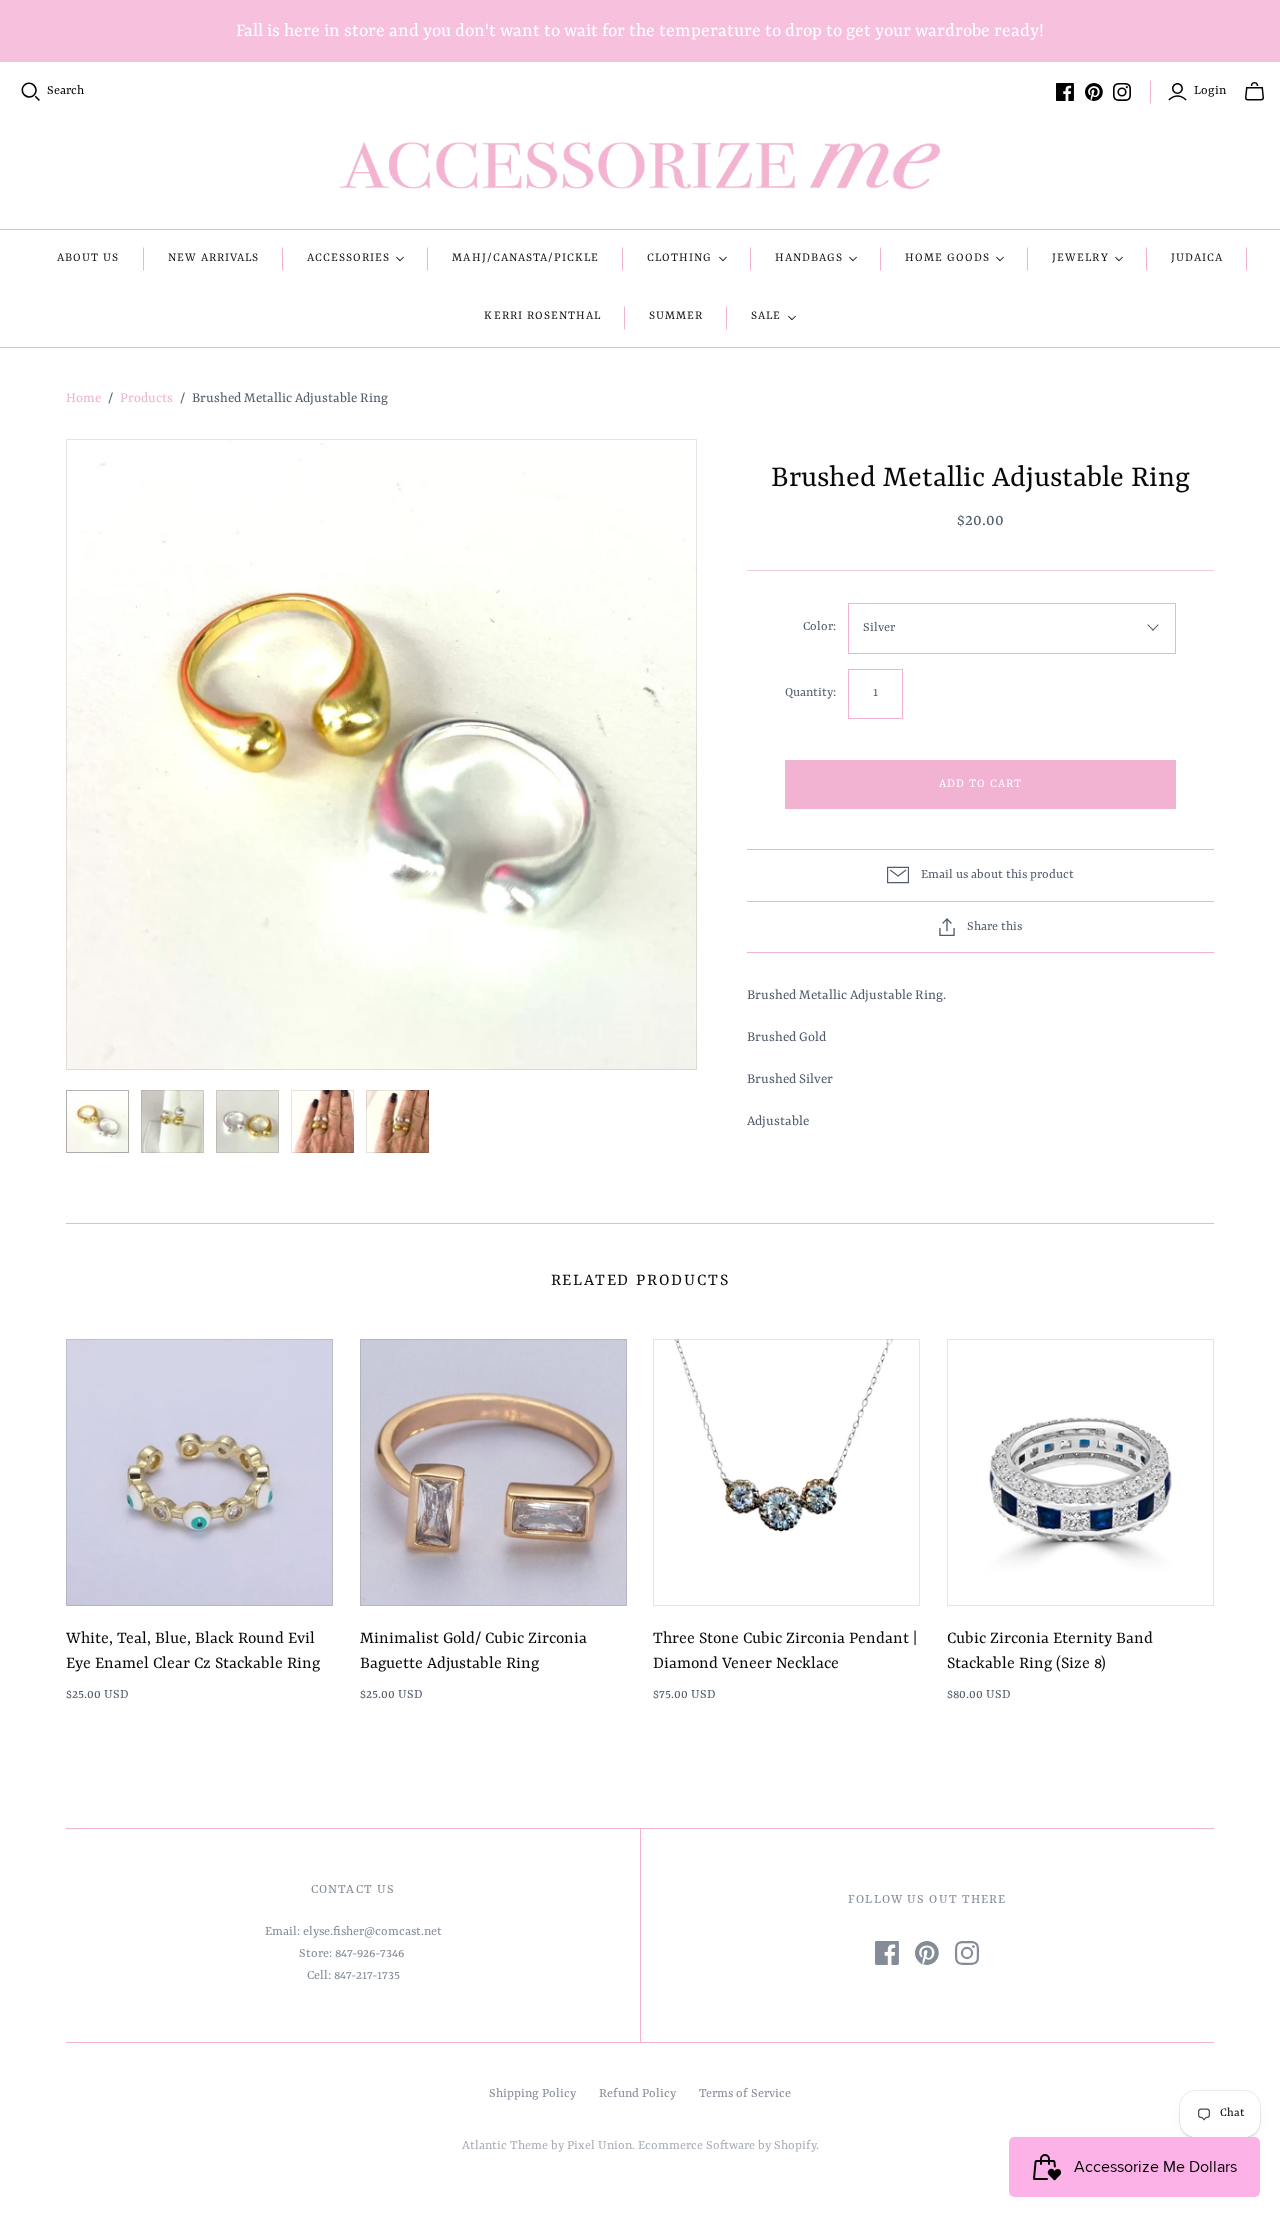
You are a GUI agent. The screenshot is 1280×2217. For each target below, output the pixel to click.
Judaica (1197, 258)
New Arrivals (213, 258)
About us (88, 258)
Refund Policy (637, 2094)
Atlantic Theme (505, 2146)
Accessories (348, 258)
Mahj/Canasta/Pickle (525, 258)
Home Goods (947, 258)
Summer (676, 316)
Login (1210, 91)
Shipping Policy (532, 2094)
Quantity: (810, 693)
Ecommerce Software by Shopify (727, 2146)
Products (146, 398)
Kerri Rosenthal (542, 316)
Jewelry (1080, 258)
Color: (819, 627)
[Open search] (31, 92)
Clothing (679, 258)
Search (65, 91)
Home (83, 398)
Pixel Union (599, 2146)
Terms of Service (745, 2094)
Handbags (809, 258)
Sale (766, 316)
